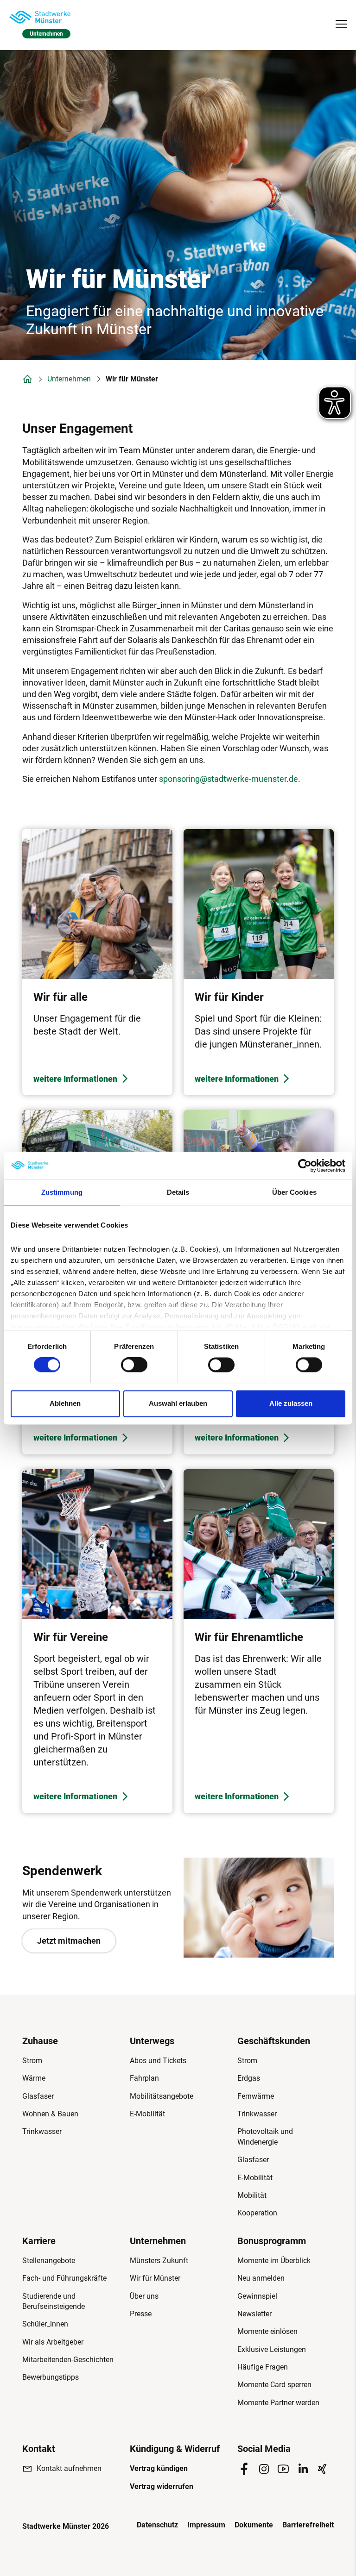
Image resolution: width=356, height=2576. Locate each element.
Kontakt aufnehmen (69, 2468)
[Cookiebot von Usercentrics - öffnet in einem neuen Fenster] (305, 1166)
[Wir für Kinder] (259, 962)
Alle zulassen (291, 1403)
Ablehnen (65, 1403)
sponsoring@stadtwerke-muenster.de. (230, 779)
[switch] (134, 1365)
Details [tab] (178, 1192)
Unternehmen (69, 379)
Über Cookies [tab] (294, 1192)
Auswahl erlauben (178, 1403)
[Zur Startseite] (40, 17)
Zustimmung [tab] (62, 1192)
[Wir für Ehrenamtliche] (259, 1641)
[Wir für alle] (97, 962)
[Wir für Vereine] (97, 1641)
